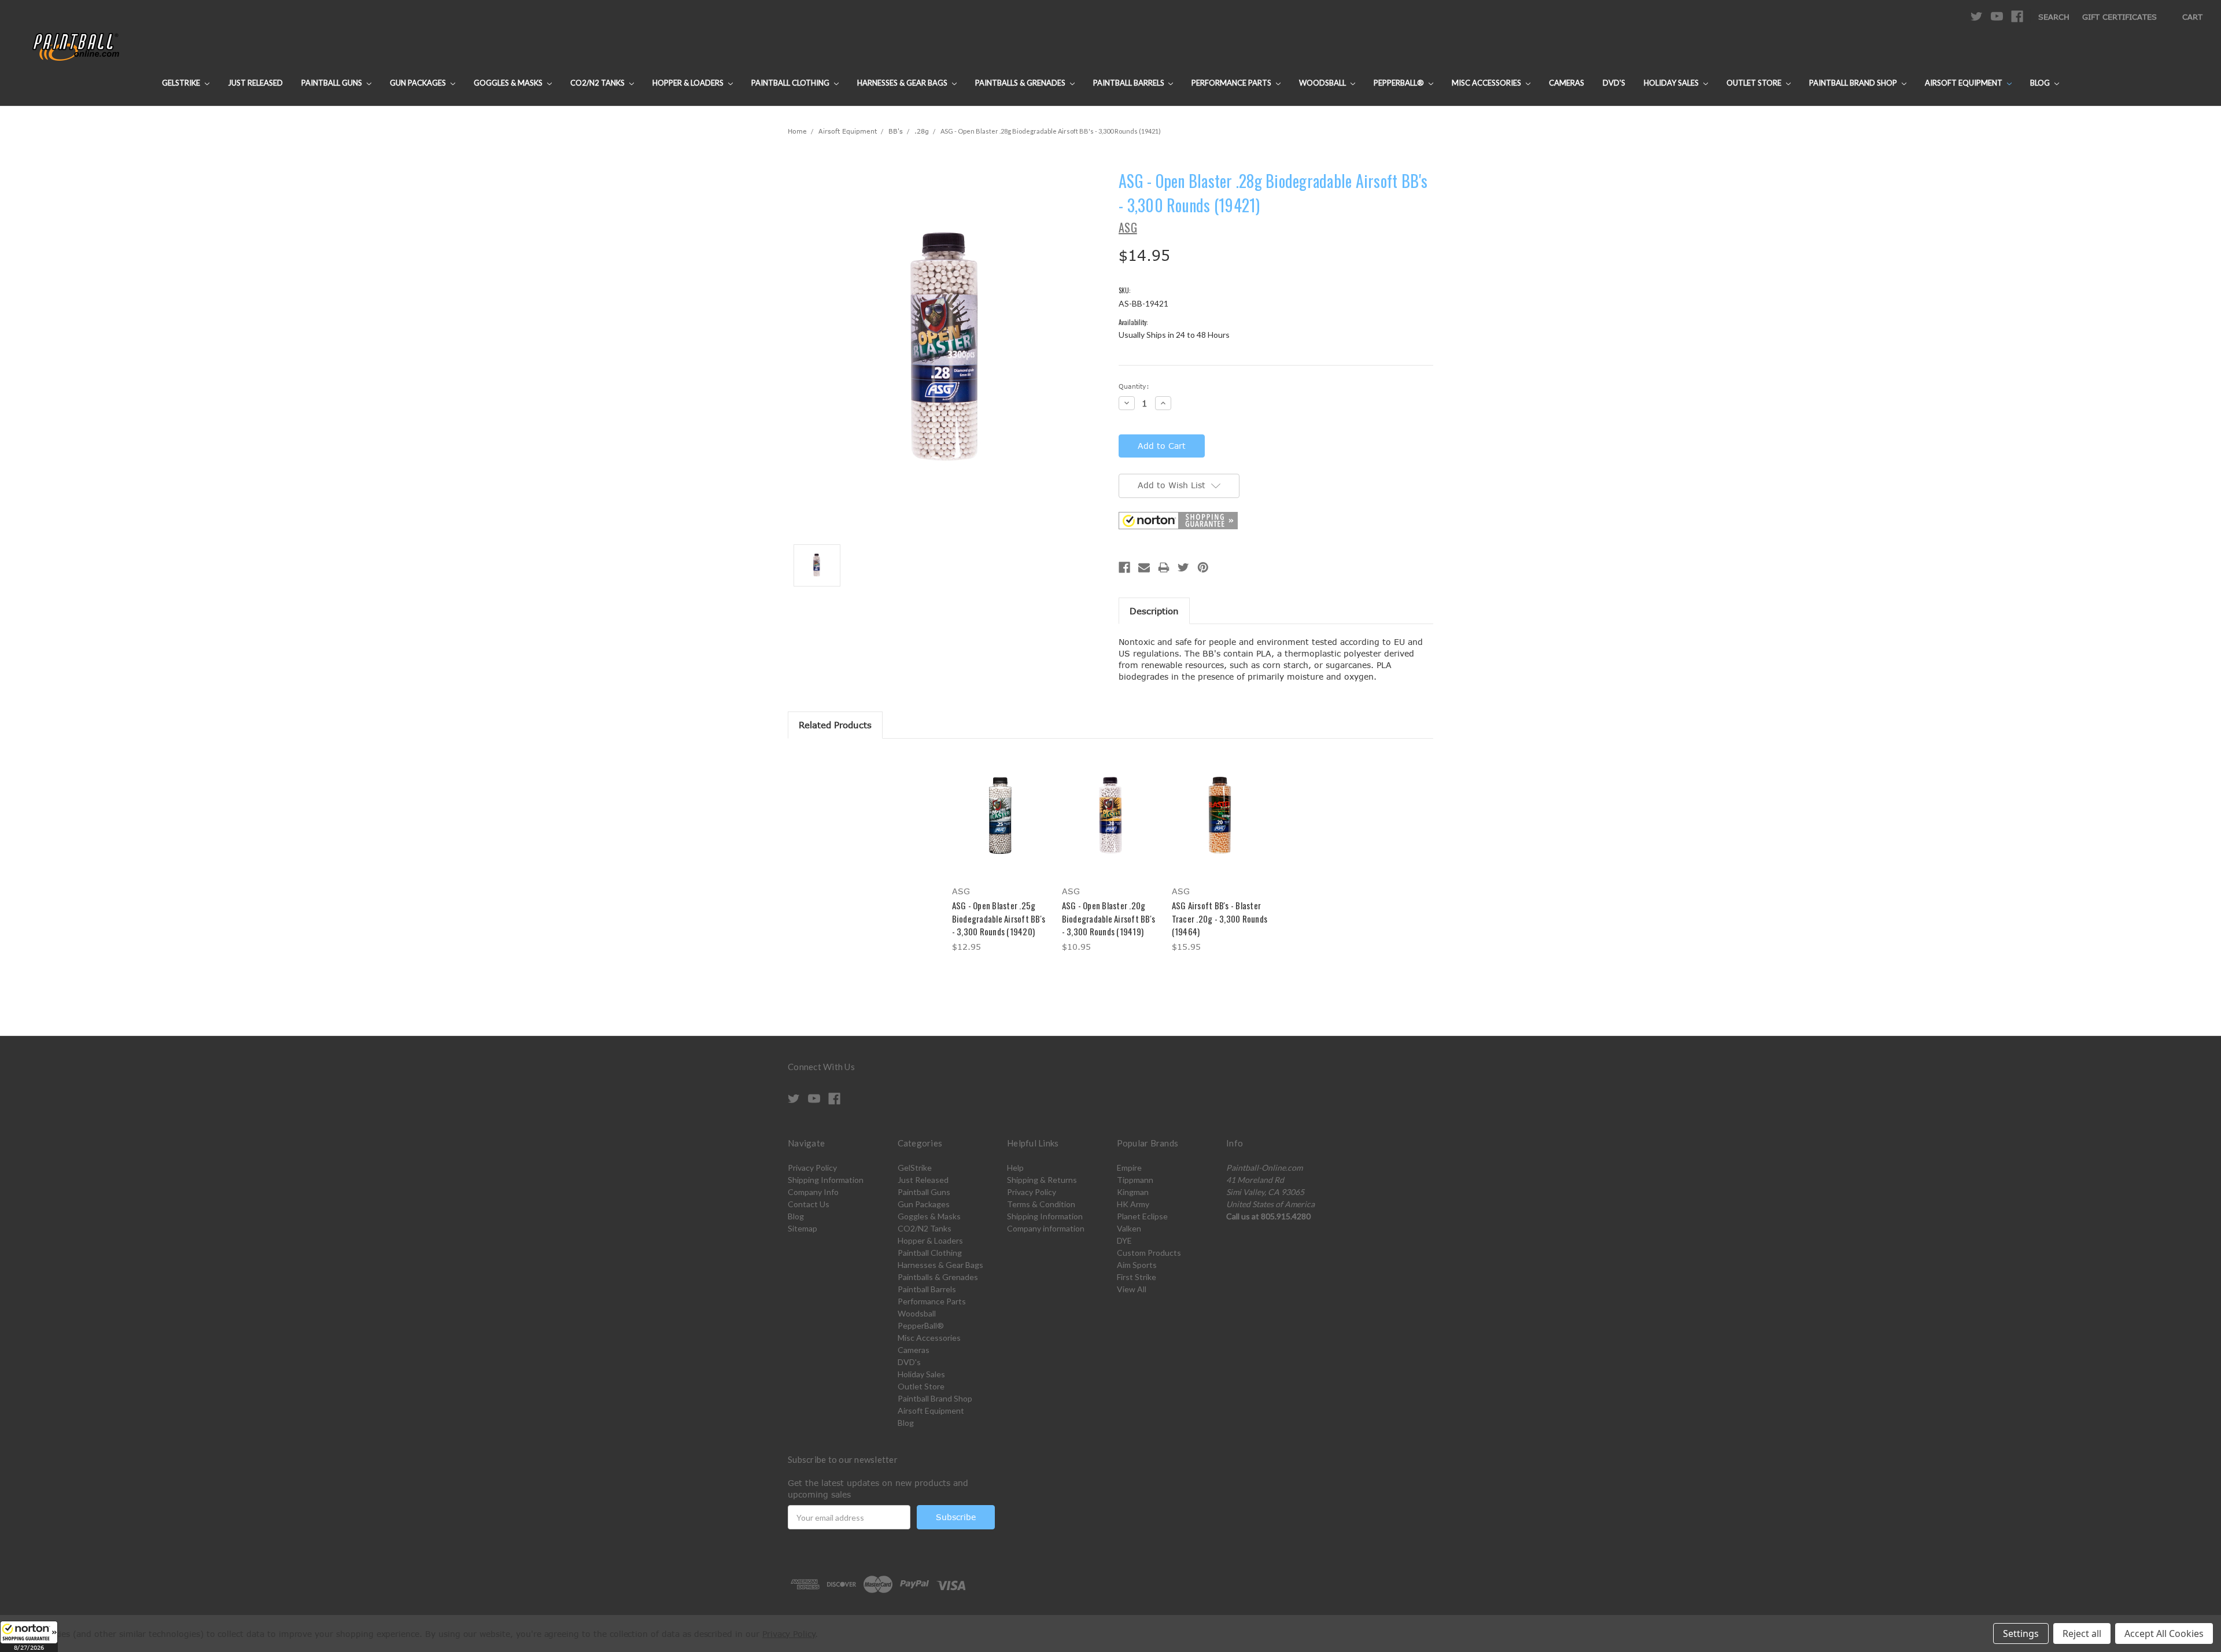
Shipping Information (826, 1180)
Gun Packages (419, 83)
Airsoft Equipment (1964, 83)
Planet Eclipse (1142, 1216)
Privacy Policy (812, 1168)
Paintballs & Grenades (1021, 83)
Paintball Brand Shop (1854, 83)
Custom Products (1149, 1253)
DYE (1124, 1240)
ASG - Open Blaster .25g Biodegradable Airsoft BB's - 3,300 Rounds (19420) (999, 918)
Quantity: (1134, 386)
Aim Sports (1137, 1265)
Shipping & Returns (1042, 1180)
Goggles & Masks (509, 83)
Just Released (255, 83)
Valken (1129, 1228)
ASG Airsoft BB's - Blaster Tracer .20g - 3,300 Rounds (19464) (1220, 918)
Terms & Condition (1041, 1204)
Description (1154, 611)
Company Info (813, 1192)
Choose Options (1001, 825)
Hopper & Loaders (689, 83)
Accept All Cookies (2164, 1633)
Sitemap (803, 1228)
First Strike (1137, 1277)
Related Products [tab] (835, 725)
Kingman (1133, 1192)
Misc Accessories (1487, 83)
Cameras (1567, 83)
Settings (2021, 1633)
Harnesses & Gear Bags (903, 83)
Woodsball (1323, 83)
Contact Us (809, 1204)
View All (1132, 1289)
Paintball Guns (333, 83)
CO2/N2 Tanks (598, 83)
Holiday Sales (1672, 83)
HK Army (1133, 1204)
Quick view (1001, 805)
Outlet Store (1755, 83)
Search (2054, 17)
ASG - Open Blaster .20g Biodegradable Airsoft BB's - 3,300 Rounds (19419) (1109, 918)
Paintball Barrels (1130, 83)
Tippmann (1135, 1180)
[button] (29, 1636)
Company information (1046, 1228)
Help (1015, 1168)
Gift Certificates (2119, 17)
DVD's (1614, 83)
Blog (2041, 83)
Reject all (2082, 1633)
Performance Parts (1232, 83)
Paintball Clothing (791, 83)
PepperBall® (1400, 83)
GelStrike (182, 83)
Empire (1129, 1168)
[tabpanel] (1001, 854)
